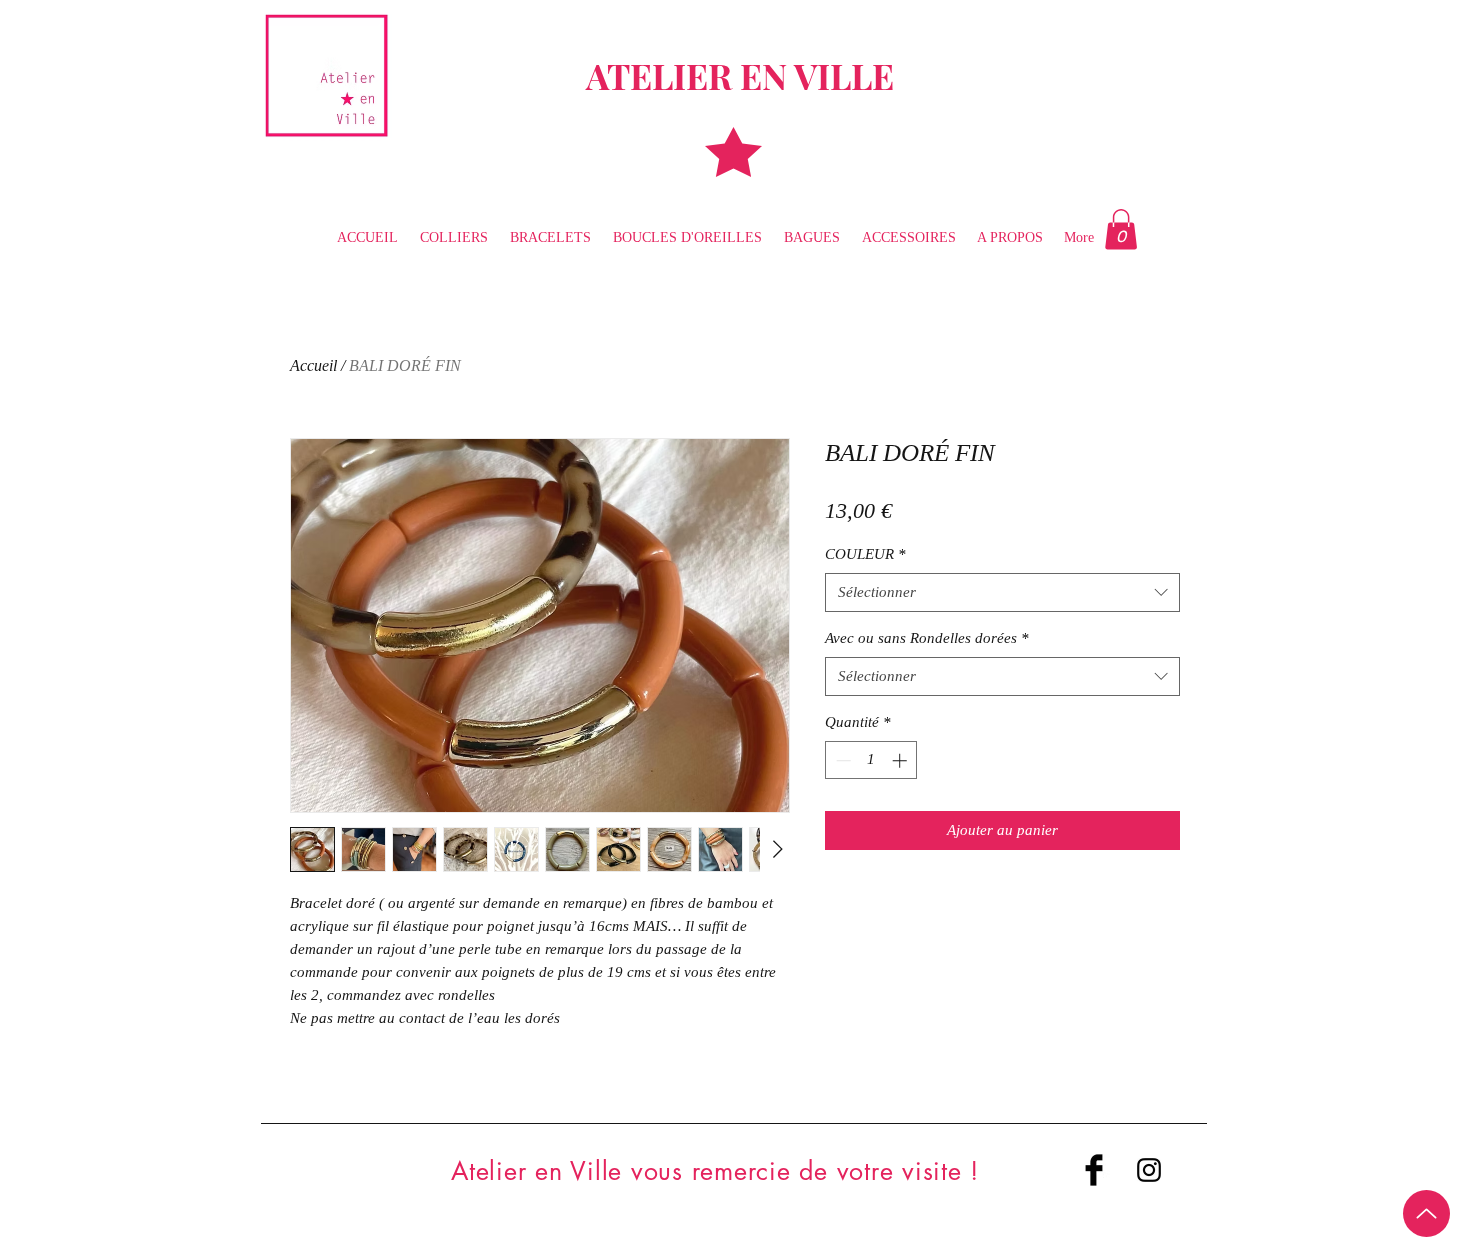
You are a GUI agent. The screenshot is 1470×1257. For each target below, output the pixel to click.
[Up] (1426, 1213)
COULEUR (865, 554)
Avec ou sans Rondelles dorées (927, 638)
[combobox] (1002, 592)
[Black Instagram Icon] (1149, 1170)
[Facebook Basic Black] (1094, 1170)
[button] (1121, 229)
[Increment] (901, 760)
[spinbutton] (871, 760)
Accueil (313, 365)
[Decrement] (841, 760)
